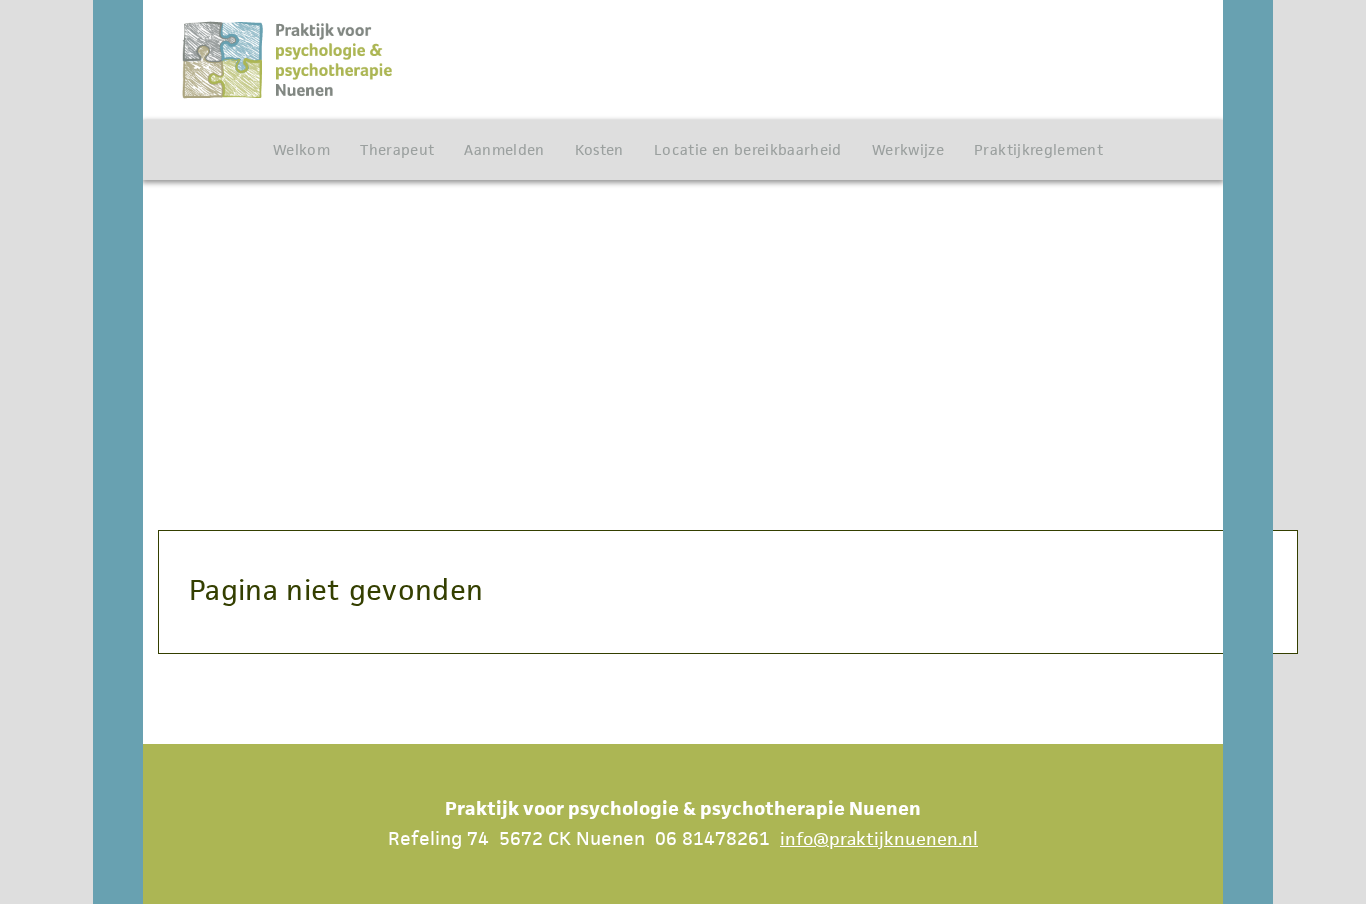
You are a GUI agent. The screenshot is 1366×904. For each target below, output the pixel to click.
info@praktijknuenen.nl (879, 838)
